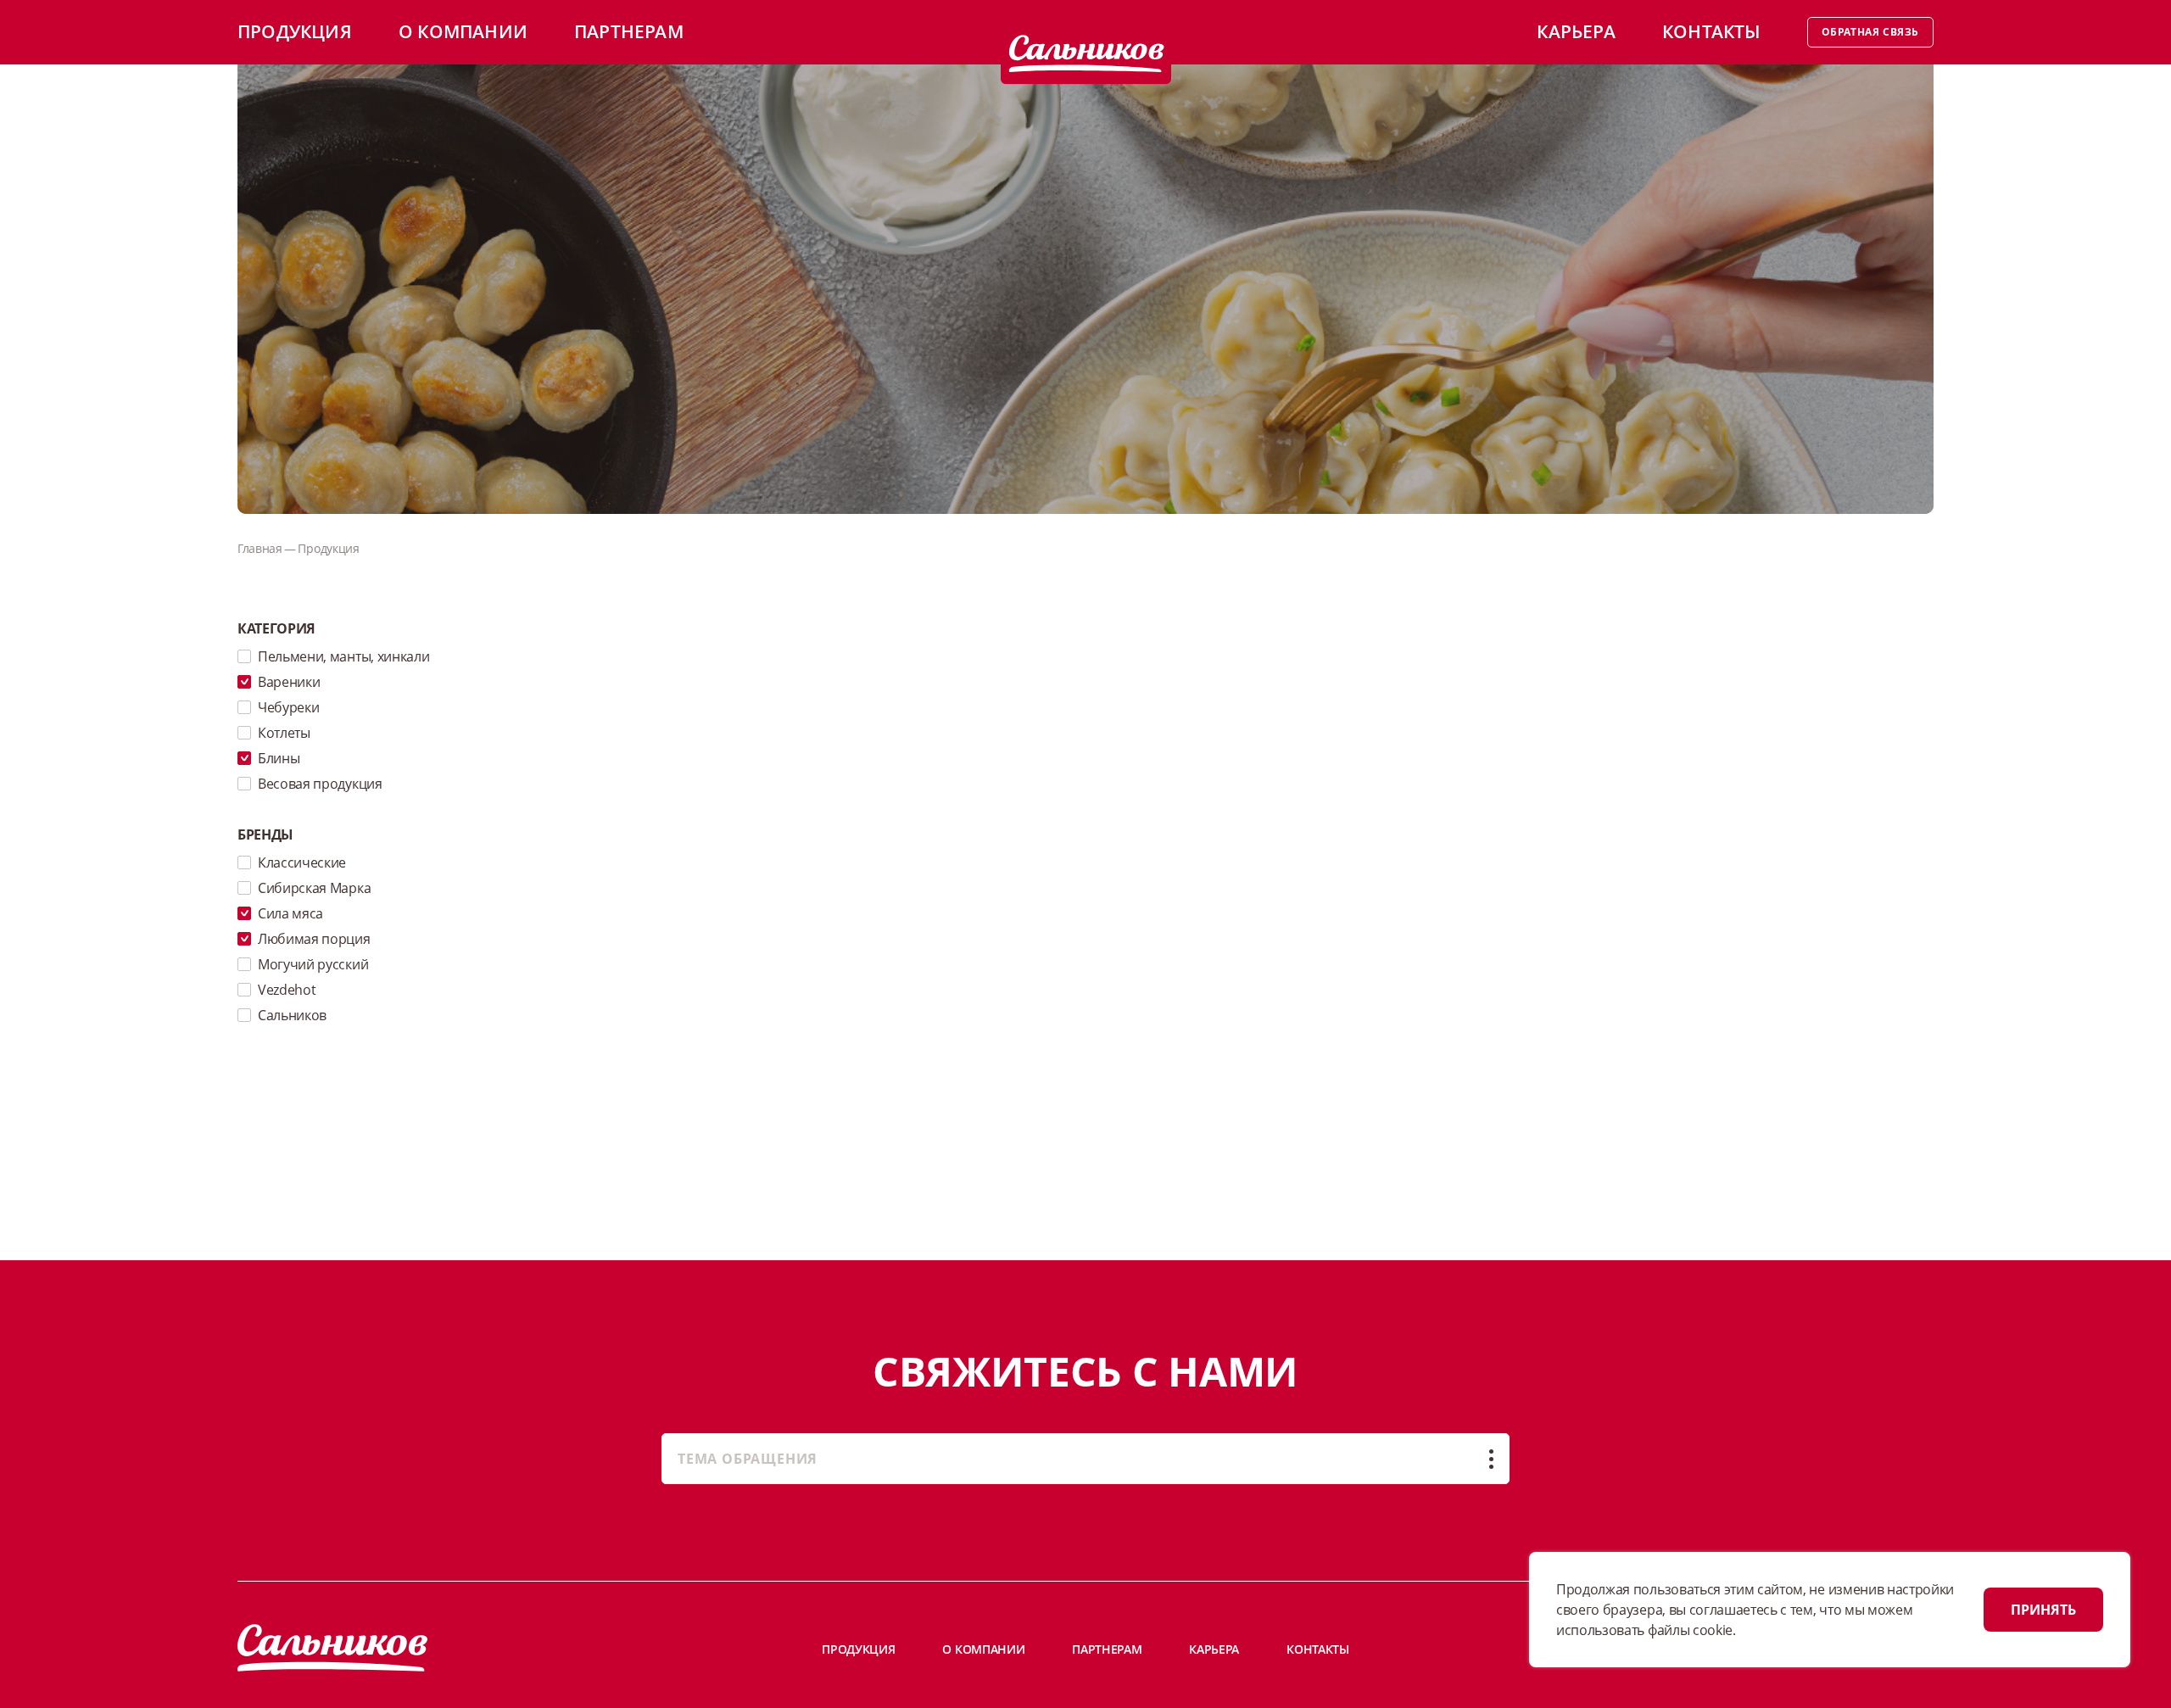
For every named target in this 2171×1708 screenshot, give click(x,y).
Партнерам (629, 31)
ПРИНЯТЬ (2043, 1610)
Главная (260, 548)
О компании (463, 31)
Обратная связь (1870, 32)
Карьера (1576, 31)
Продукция (295, 31)
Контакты (1711, 31)
